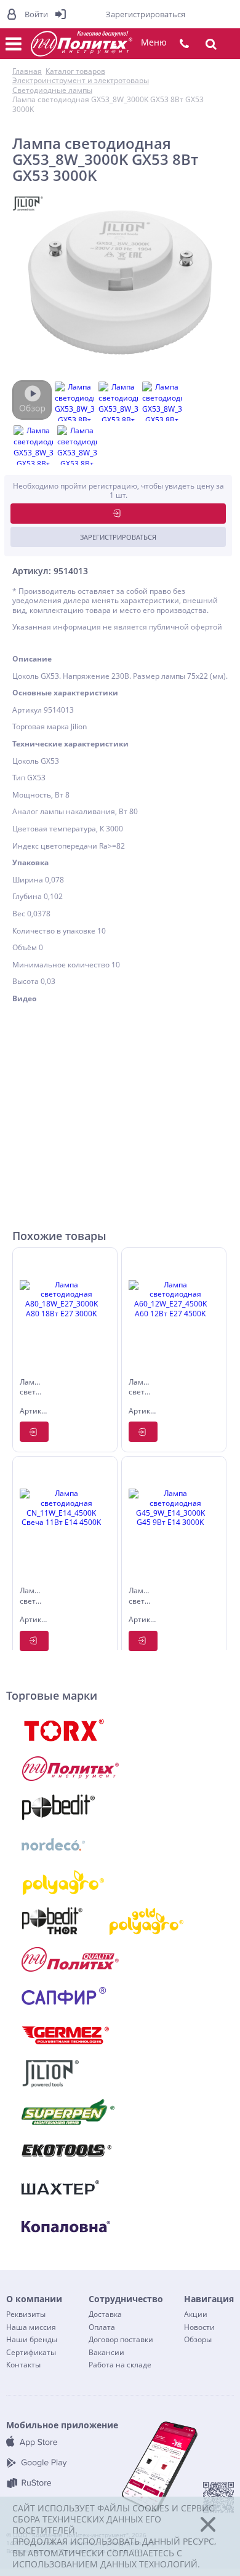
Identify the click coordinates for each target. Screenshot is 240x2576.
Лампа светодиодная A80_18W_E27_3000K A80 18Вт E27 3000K (31, 1388)
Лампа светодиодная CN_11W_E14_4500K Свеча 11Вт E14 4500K (31, 1597)
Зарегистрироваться (118, 537)
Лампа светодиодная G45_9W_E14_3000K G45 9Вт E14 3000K (140, 1597)
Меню (154, 42)
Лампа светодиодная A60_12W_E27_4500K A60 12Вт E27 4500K (140, 1388)
